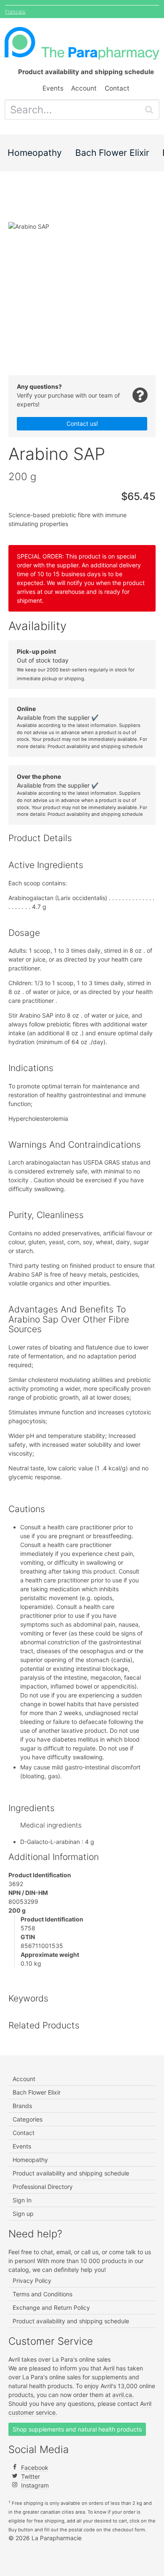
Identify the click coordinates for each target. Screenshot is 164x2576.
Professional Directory (43, 2187)
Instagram (35, 2485)
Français (15, 12)
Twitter (30, 2476)
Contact (117, 88)
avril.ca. (123, 2395)
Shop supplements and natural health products (77, 2429)
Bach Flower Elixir (112, 153)
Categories (28, 2119)
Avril (109, 2368)
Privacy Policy (32, 2281)
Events (53, 88)
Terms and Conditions (42, 2294)
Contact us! (82, 424)
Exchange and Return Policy (51, 2307)
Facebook (35, 2468)
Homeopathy (35, 153)
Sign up (23, 2214)
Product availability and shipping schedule (95, 746)
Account (84, 88)
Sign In (22, 2200)
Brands (22, 2106)
